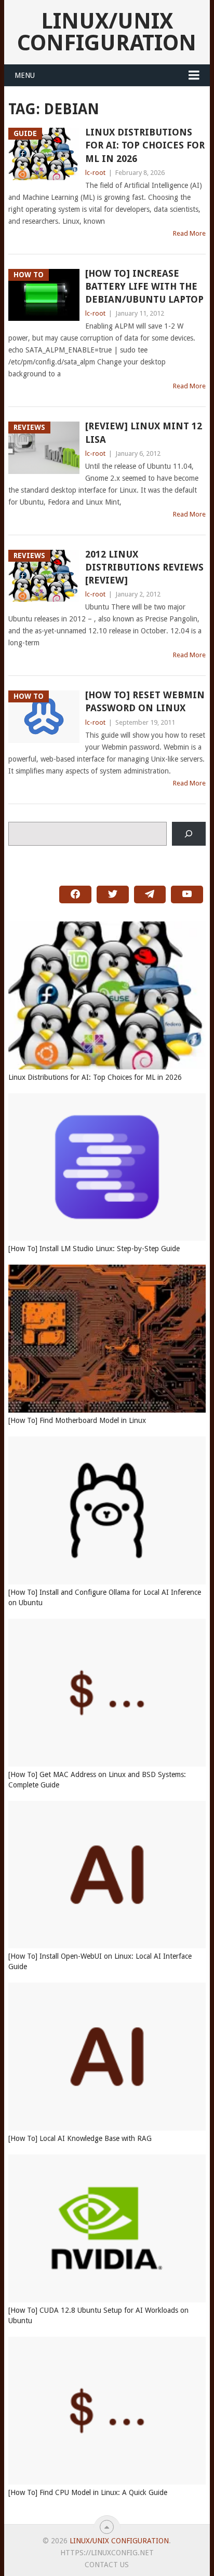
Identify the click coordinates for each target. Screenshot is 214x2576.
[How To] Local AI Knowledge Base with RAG (80, 2138)
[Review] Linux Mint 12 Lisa (144, 432)
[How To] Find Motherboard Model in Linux (77, 1420)
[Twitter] (113, 894)
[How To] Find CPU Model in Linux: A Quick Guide (88, 2492)
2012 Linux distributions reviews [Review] (144, 567)
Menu (25, 75)
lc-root (95, 173)
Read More (189, 233)
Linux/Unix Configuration (107, 32)
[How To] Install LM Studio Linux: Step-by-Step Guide (94, 1249)
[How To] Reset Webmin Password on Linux (145, 701)
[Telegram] (150, 894)
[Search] (189, 834)
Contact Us (107, 2565)
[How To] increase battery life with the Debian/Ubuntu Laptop (144, 286)
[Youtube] (187, 894)
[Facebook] (75, 894)
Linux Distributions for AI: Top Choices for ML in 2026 (145, 145)
